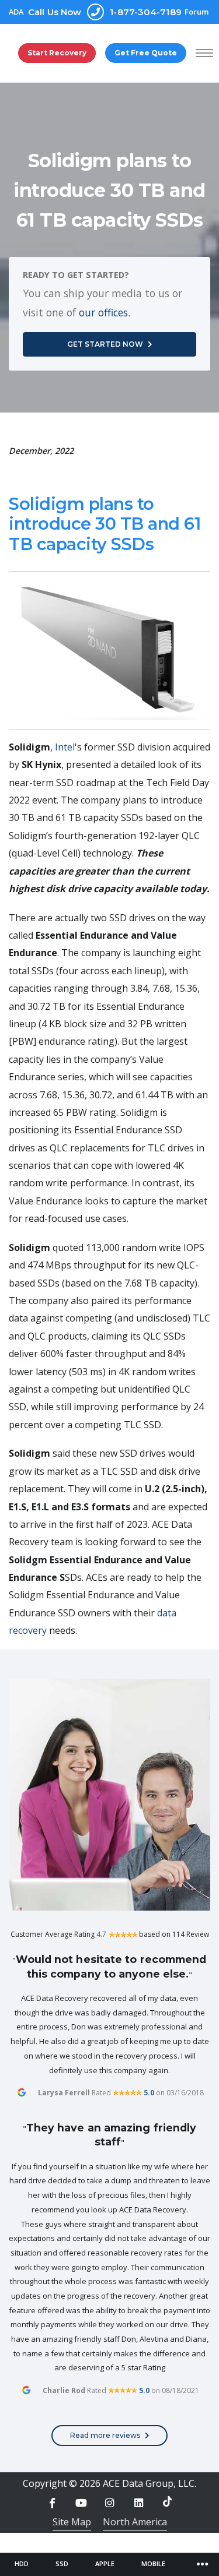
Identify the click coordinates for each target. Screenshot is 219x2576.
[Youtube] (81, 2503)
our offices (103, 312)
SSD (62, 2563)
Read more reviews (105, 2435)
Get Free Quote (146, 53)
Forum (197, 12)
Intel (65, 747)
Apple (105, 2563)
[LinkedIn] (138, 2503)
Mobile (153, 2563)
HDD (22, 2563)
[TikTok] (167, 2501)
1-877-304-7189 (105, 12)
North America (135, 2522)
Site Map (72, 2522)
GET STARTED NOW (105, 344)
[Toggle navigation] (203, 2564)
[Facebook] (52, 2503)
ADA (16, 12)
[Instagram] (110, 2503)
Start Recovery (57, 53)
